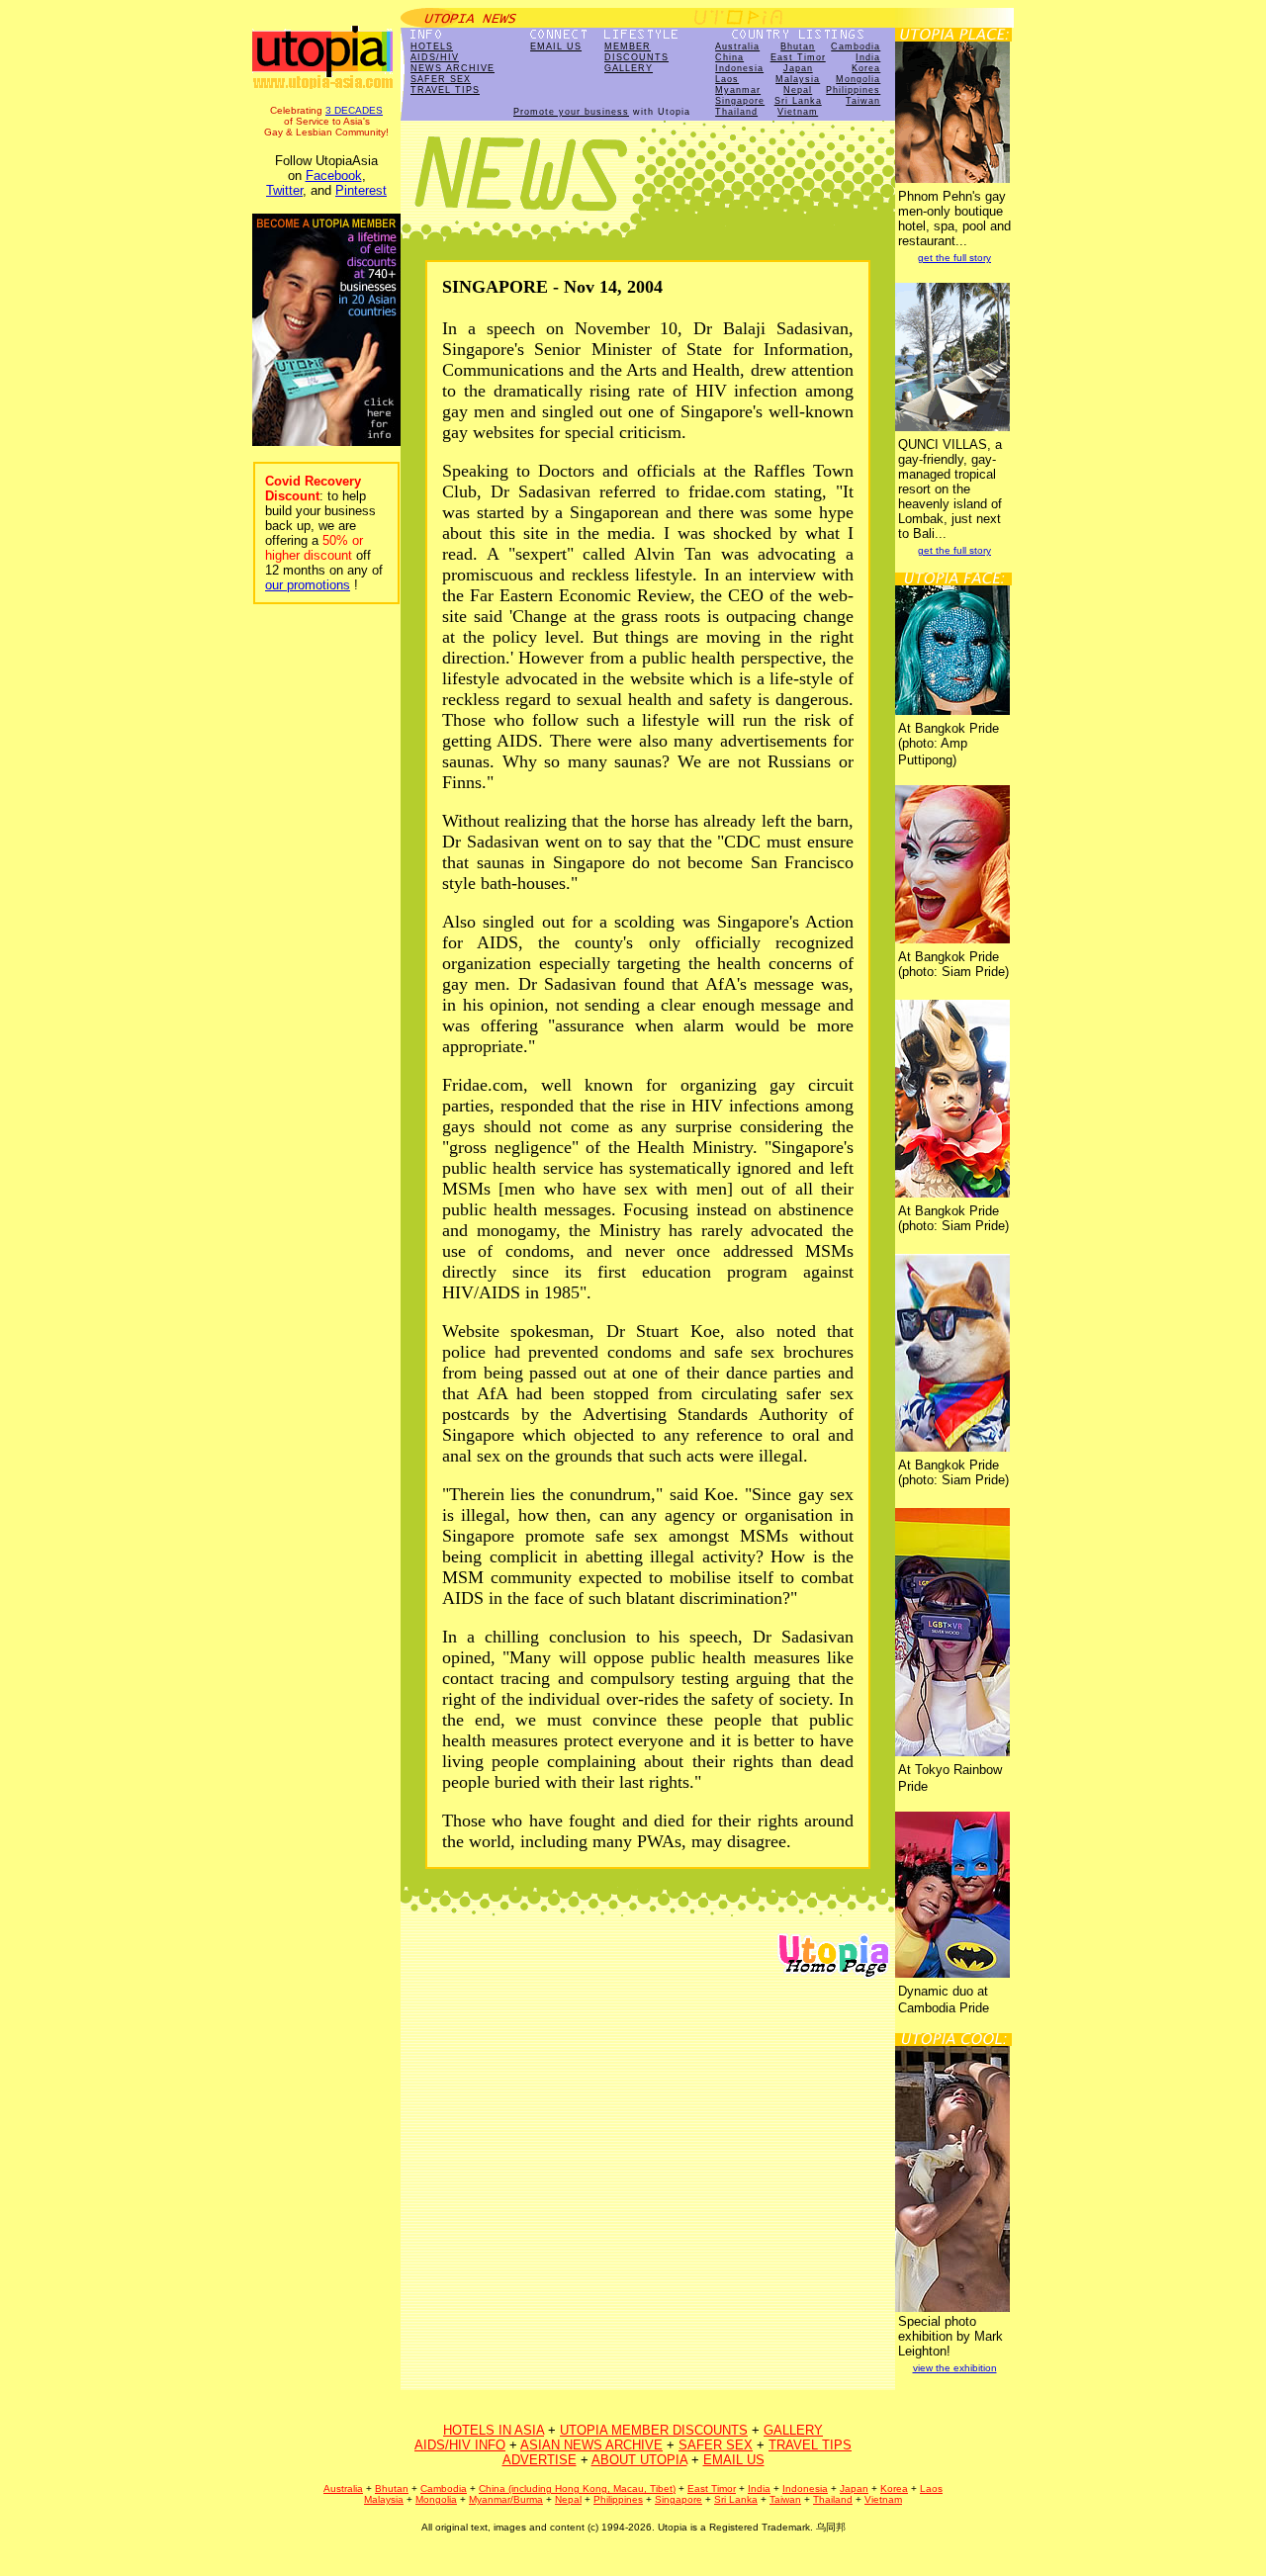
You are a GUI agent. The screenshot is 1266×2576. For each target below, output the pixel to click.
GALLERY (629, 68)
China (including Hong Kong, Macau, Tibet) (577, 2488)
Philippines (853, 90)
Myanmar (738, 90)
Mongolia (858, 79)
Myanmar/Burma (506, 2499)
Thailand (736, 112)
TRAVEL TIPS (445, 90)
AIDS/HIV (435, 57)
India (868, 57)
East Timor (798, 57)
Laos (727, 79)
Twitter (284, 190)
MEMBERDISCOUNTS (636, 52)
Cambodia (856, 46)
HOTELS (432, 46)
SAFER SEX (441, 79)
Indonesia (739, 68)
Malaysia (798, 79)
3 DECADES (354, 110)
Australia (737, 46)
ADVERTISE (540, 2460)
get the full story (954, 258)
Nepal (798, 90)
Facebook (334, 176)
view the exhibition (955, 2368)
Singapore (740, 101)
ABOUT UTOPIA (639, 2460)
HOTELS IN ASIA (494, 2430)
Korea (866, 68)
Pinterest (361, 190)
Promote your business (571, 112)
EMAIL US (556, 46)
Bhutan (798, 46)
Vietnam (798, 112)
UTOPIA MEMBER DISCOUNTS (654, 2430)
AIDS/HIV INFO (460, 2445)
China (729, 57)
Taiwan (863, 101)
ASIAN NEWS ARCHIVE (591, 2445)
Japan (798, 68)
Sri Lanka (798, 101)
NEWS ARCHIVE (452, 68)
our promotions (308, 585)
